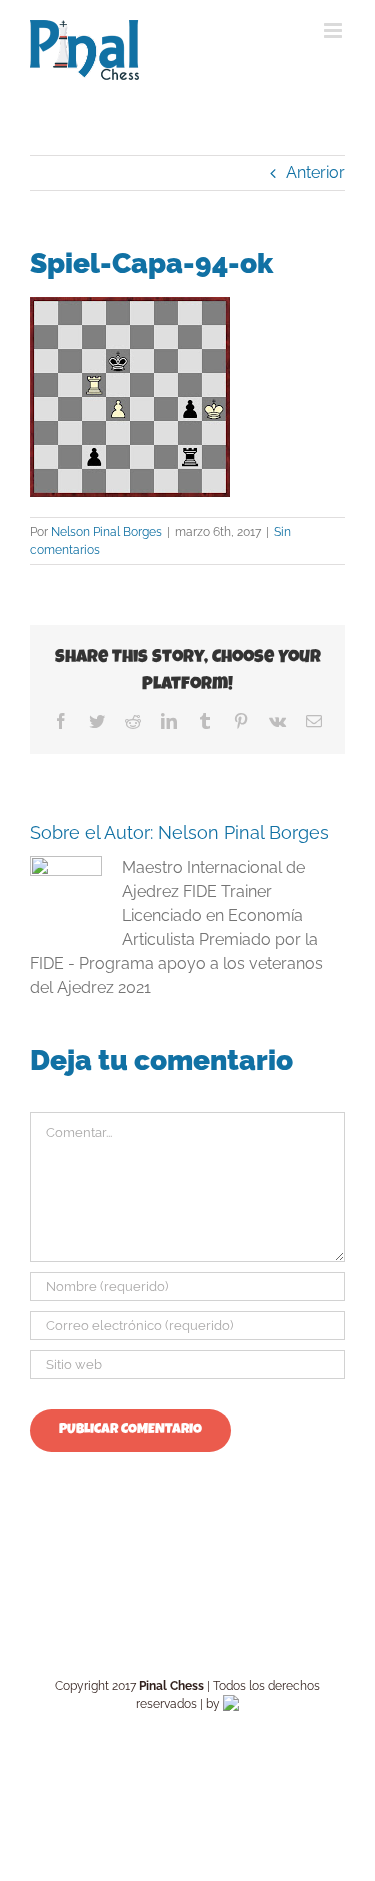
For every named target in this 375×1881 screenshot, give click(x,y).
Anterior (315, 172)
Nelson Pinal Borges (106, 532)
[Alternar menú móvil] (334, 30)
